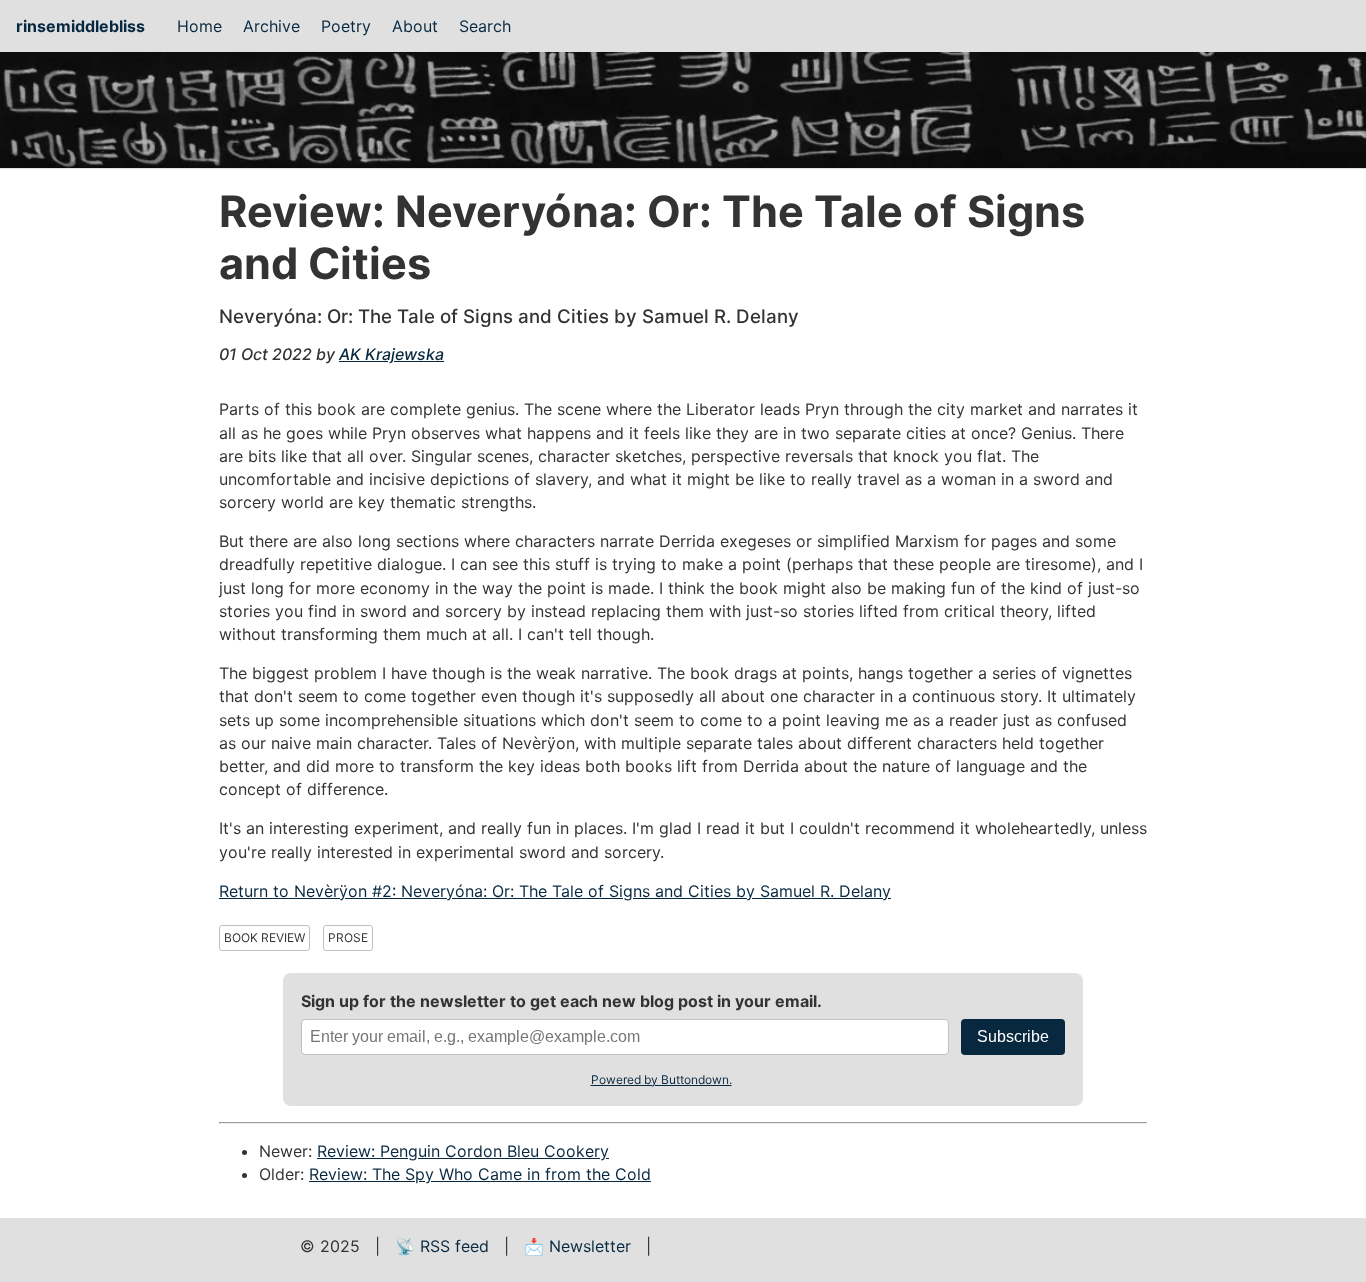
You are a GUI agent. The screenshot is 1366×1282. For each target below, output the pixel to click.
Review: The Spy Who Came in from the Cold (480, 1174)
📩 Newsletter (577, 1246)
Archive (271, 26)
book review (264, 937)
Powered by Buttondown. (661, 1079)
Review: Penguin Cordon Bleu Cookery (463, 1151)
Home (199, 26)
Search (485, 26)
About (415, 26)
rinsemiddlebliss (80, 26)
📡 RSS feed (442, 1246)
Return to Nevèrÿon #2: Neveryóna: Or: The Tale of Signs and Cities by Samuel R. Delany (555, 891)
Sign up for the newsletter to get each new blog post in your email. (561, 1001)
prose (348, 937)
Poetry (346, 26)
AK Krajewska (391, 354)
